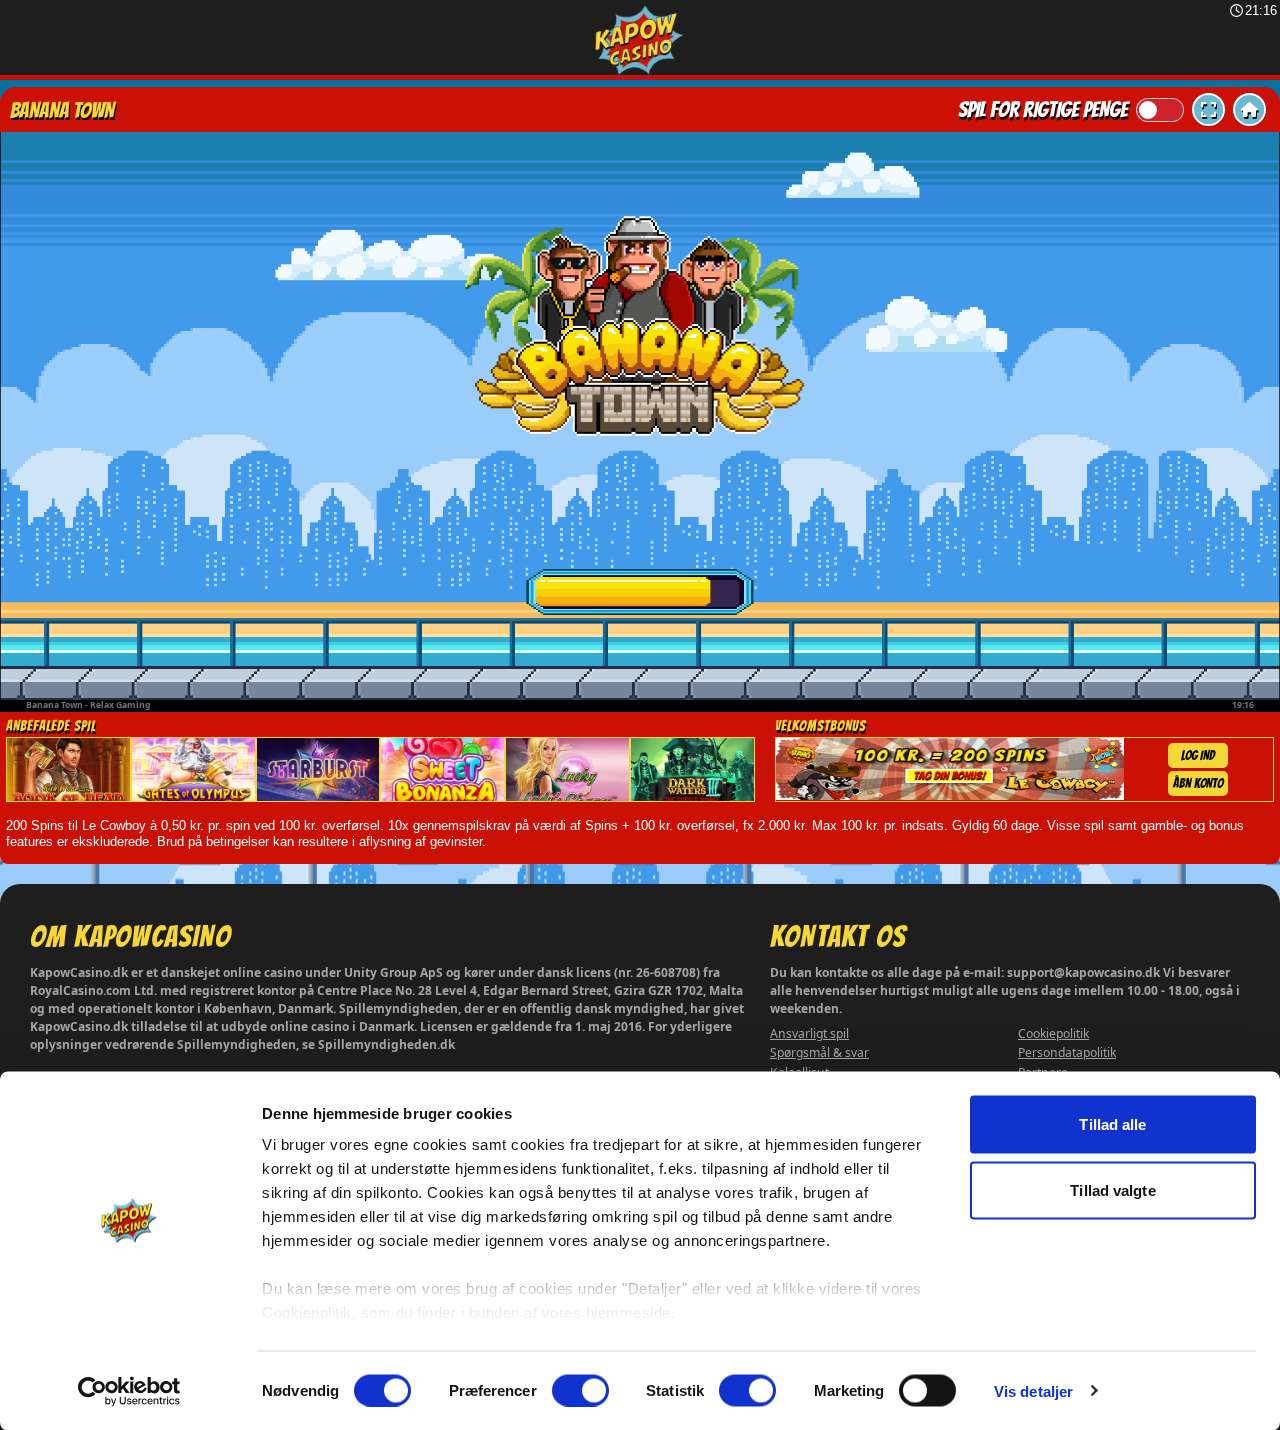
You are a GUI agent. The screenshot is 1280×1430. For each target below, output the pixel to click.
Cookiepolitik (1053, 1033)
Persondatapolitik (1067, 1052)
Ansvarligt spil (809, 1033)
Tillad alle (1112, 1124)
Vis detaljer (1033, 1390)
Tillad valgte (1112, 1189)
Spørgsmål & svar (819, 1052)
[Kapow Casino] (640, 40)
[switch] (580, 1390)
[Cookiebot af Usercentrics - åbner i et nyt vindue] (129, 1391)
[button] (1208, 109)
